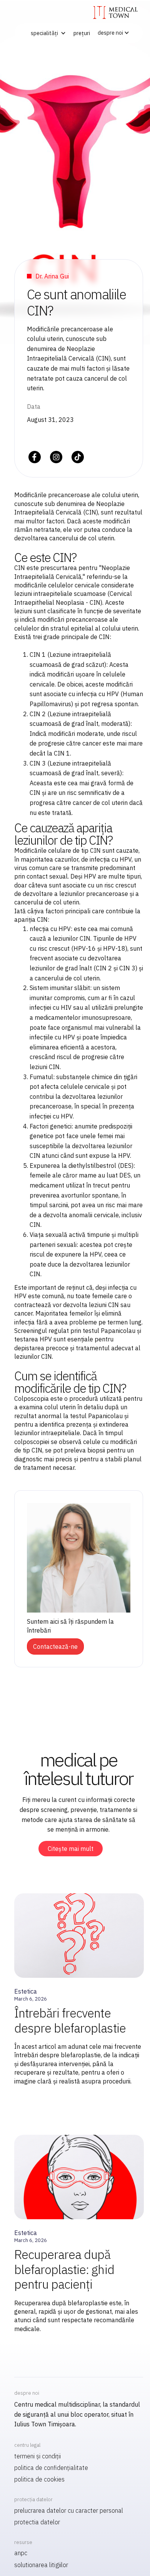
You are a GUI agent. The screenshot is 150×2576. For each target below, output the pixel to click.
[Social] (35, 457)
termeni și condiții (37, 2456)
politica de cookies (39, 2479)
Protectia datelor (37, 2522)
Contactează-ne (55, 1646)
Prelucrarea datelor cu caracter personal (69, 2510)
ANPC (21, 2553)
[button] (47, 33)
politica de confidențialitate (51, 2468)
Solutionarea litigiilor (41, 2565)
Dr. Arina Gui (52, 276)
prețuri (82, 33)
